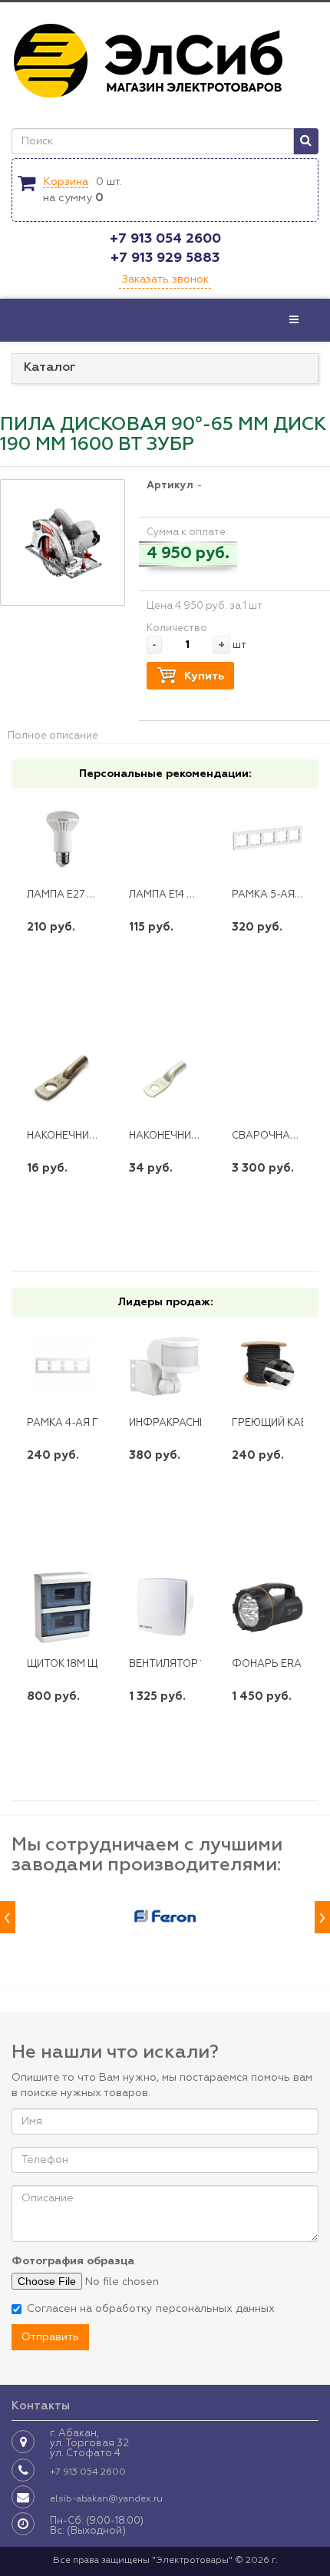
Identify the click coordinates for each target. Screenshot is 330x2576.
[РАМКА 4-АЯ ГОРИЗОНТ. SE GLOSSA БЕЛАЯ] (63, 1366)
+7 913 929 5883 (165, 258)
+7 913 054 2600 (165, 239)
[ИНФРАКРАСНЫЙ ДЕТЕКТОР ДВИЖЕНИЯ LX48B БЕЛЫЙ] (165, 1366)
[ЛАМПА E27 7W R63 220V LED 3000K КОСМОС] (63, 838)
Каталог (50, 368)
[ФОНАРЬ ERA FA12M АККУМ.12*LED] (267, 1607)
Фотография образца (73, 2261)
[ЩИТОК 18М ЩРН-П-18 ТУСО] (63, 1607)
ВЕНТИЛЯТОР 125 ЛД (181, 1664)
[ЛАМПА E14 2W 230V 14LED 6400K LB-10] (165, 838)
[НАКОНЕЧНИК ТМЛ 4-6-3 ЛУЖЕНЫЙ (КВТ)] (63, 1080)
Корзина (66, 182)
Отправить (50, 2337)
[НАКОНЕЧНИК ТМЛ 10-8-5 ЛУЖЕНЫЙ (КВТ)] (165, 1080)
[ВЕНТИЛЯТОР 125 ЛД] (165, 1607)
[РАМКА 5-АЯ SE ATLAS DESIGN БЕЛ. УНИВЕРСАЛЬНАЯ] (267, 838)
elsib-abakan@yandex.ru (106, 2499)
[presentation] (8, 1918)
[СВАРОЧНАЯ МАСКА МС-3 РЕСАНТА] (267, 1080)
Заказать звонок (165, 279)
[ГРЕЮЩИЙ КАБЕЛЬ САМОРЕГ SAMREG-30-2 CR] (267, 1366)
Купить (204, 676)
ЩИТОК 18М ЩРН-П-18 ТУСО (97, 1664)
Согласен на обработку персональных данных (151, 2309)
